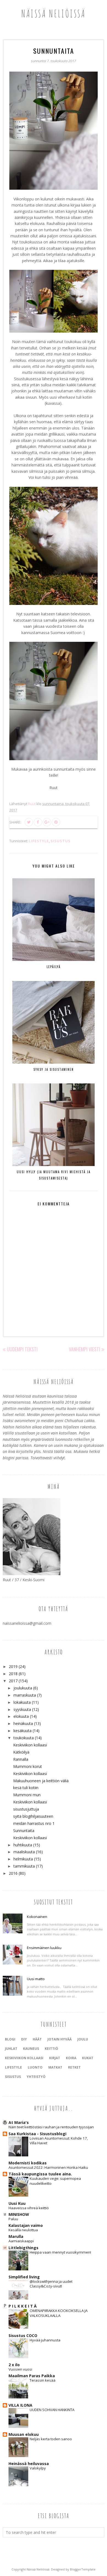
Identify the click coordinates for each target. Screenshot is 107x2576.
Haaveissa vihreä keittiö (29, 2208)
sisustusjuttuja (26, 1809)
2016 (13, 1873)
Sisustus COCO (23, 2335)
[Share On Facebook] (38, 822)
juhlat (11, 2049)
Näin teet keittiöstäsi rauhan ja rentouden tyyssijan (51, 2127)
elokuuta (21, 1716)
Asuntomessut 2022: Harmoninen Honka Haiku (48, 2167)
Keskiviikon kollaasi (30, 1745)
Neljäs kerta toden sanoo (51, 2439)
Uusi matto (36, 1979)
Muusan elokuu (24, 2434)
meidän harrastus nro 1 (34, 1823)
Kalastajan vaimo (26, 2225)
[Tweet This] (29, 822)
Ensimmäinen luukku (44, 1948)
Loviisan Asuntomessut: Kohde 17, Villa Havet (59, 2141)
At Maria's (19, 2122)
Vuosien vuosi (20, 2369)
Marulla (16, 2236)
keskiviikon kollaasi (24, 2058)
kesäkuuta (22, 1731)
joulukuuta (23, 1688)
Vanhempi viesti (85, 1349)
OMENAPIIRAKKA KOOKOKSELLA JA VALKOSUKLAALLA (59, 2313)
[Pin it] (56, 822)
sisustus (60, 841)
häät (37, 2039)
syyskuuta (22, 1709)
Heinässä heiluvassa (29, 2464)
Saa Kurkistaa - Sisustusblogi (37, 2134)
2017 (13, 1681)
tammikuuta (24, 1866)
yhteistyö (36, 2077)
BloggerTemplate (83, 2569)
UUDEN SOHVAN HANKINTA (52, 2410)
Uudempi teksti (22, 1349)
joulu (83, 2039)
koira (71, 2058)
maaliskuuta (24, 1852)
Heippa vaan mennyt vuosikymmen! (60, 2252)
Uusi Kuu (17, 2203)
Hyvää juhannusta (45, 2340)
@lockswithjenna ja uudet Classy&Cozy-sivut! (51, 2284)
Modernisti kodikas (28, 2163)
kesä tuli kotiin (26, 1788)
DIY (24, 2039)
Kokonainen (37, 1917)
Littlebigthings (23, 2248)
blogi (10, 2039)
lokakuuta (22, 1702)
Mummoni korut (28, 1766)
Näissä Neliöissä (54, 13)
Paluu (13, 2219)
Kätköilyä (21, 1752)
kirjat (55, 2058)
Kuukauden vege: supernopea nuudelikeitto (55, 2181)
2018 (13, 1674)
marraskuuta (25, 1695)
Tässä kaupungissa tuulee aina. (40, 2174)
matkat (55, 2067)
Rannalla (21, 1759)
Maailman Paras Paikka (32, 2376)
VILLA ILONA (20, 2405)
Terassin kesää (43, 2380)
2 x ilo (14, 2365)
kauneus (31, 2049)
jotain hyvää (60, 2039)
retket (74, 2067)
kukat (88, 2058)
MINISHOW (19, 2214)
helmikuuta (23, 1859)
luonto (35, 2067)
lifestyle (39, 841)
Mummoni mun (27, 1795)
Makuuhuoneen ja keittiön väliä (41, 1781)
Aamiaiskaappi (21, 2241)
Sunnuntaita (24, 1831)
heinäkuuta (23, 1723)
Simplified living (24, 2277)
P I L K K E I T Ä (22, 2306)
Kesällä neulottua (23, 2230)
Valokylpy (38, 2468)
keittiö (51, 2049)
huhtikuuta (23, 1845)
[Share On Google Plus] (47, 822)
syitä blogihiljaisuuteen (33, 1816)
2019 (13, 1666)
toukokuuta (24, 1738)
